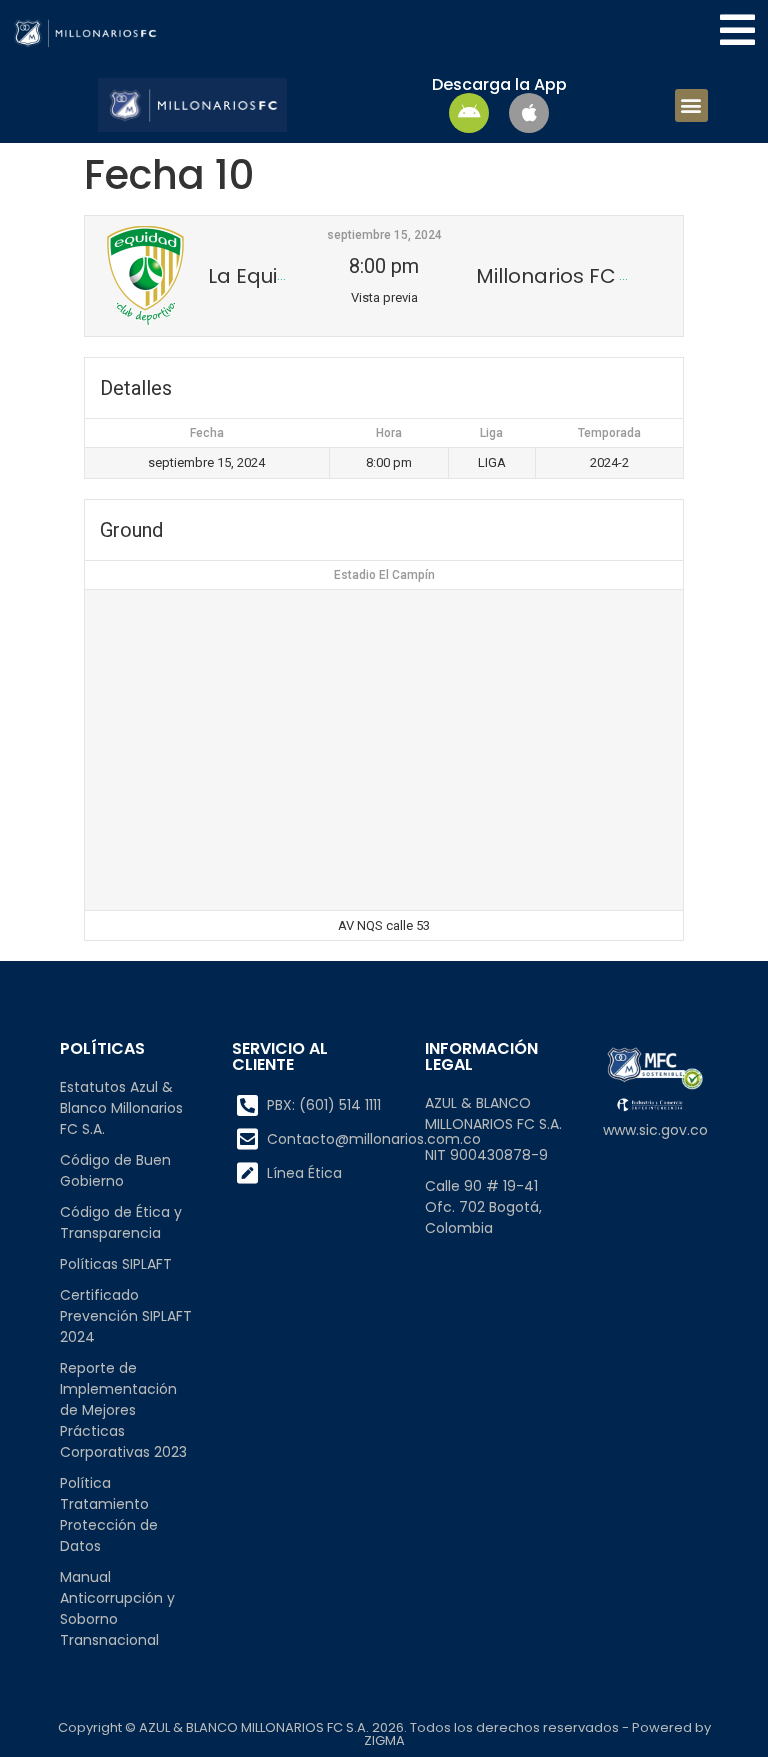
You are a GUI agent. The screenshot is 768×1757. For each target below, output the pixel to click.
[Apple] (529, 113)
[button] (691, 105)
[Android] (469, 113)
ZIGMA (384, 1740)
